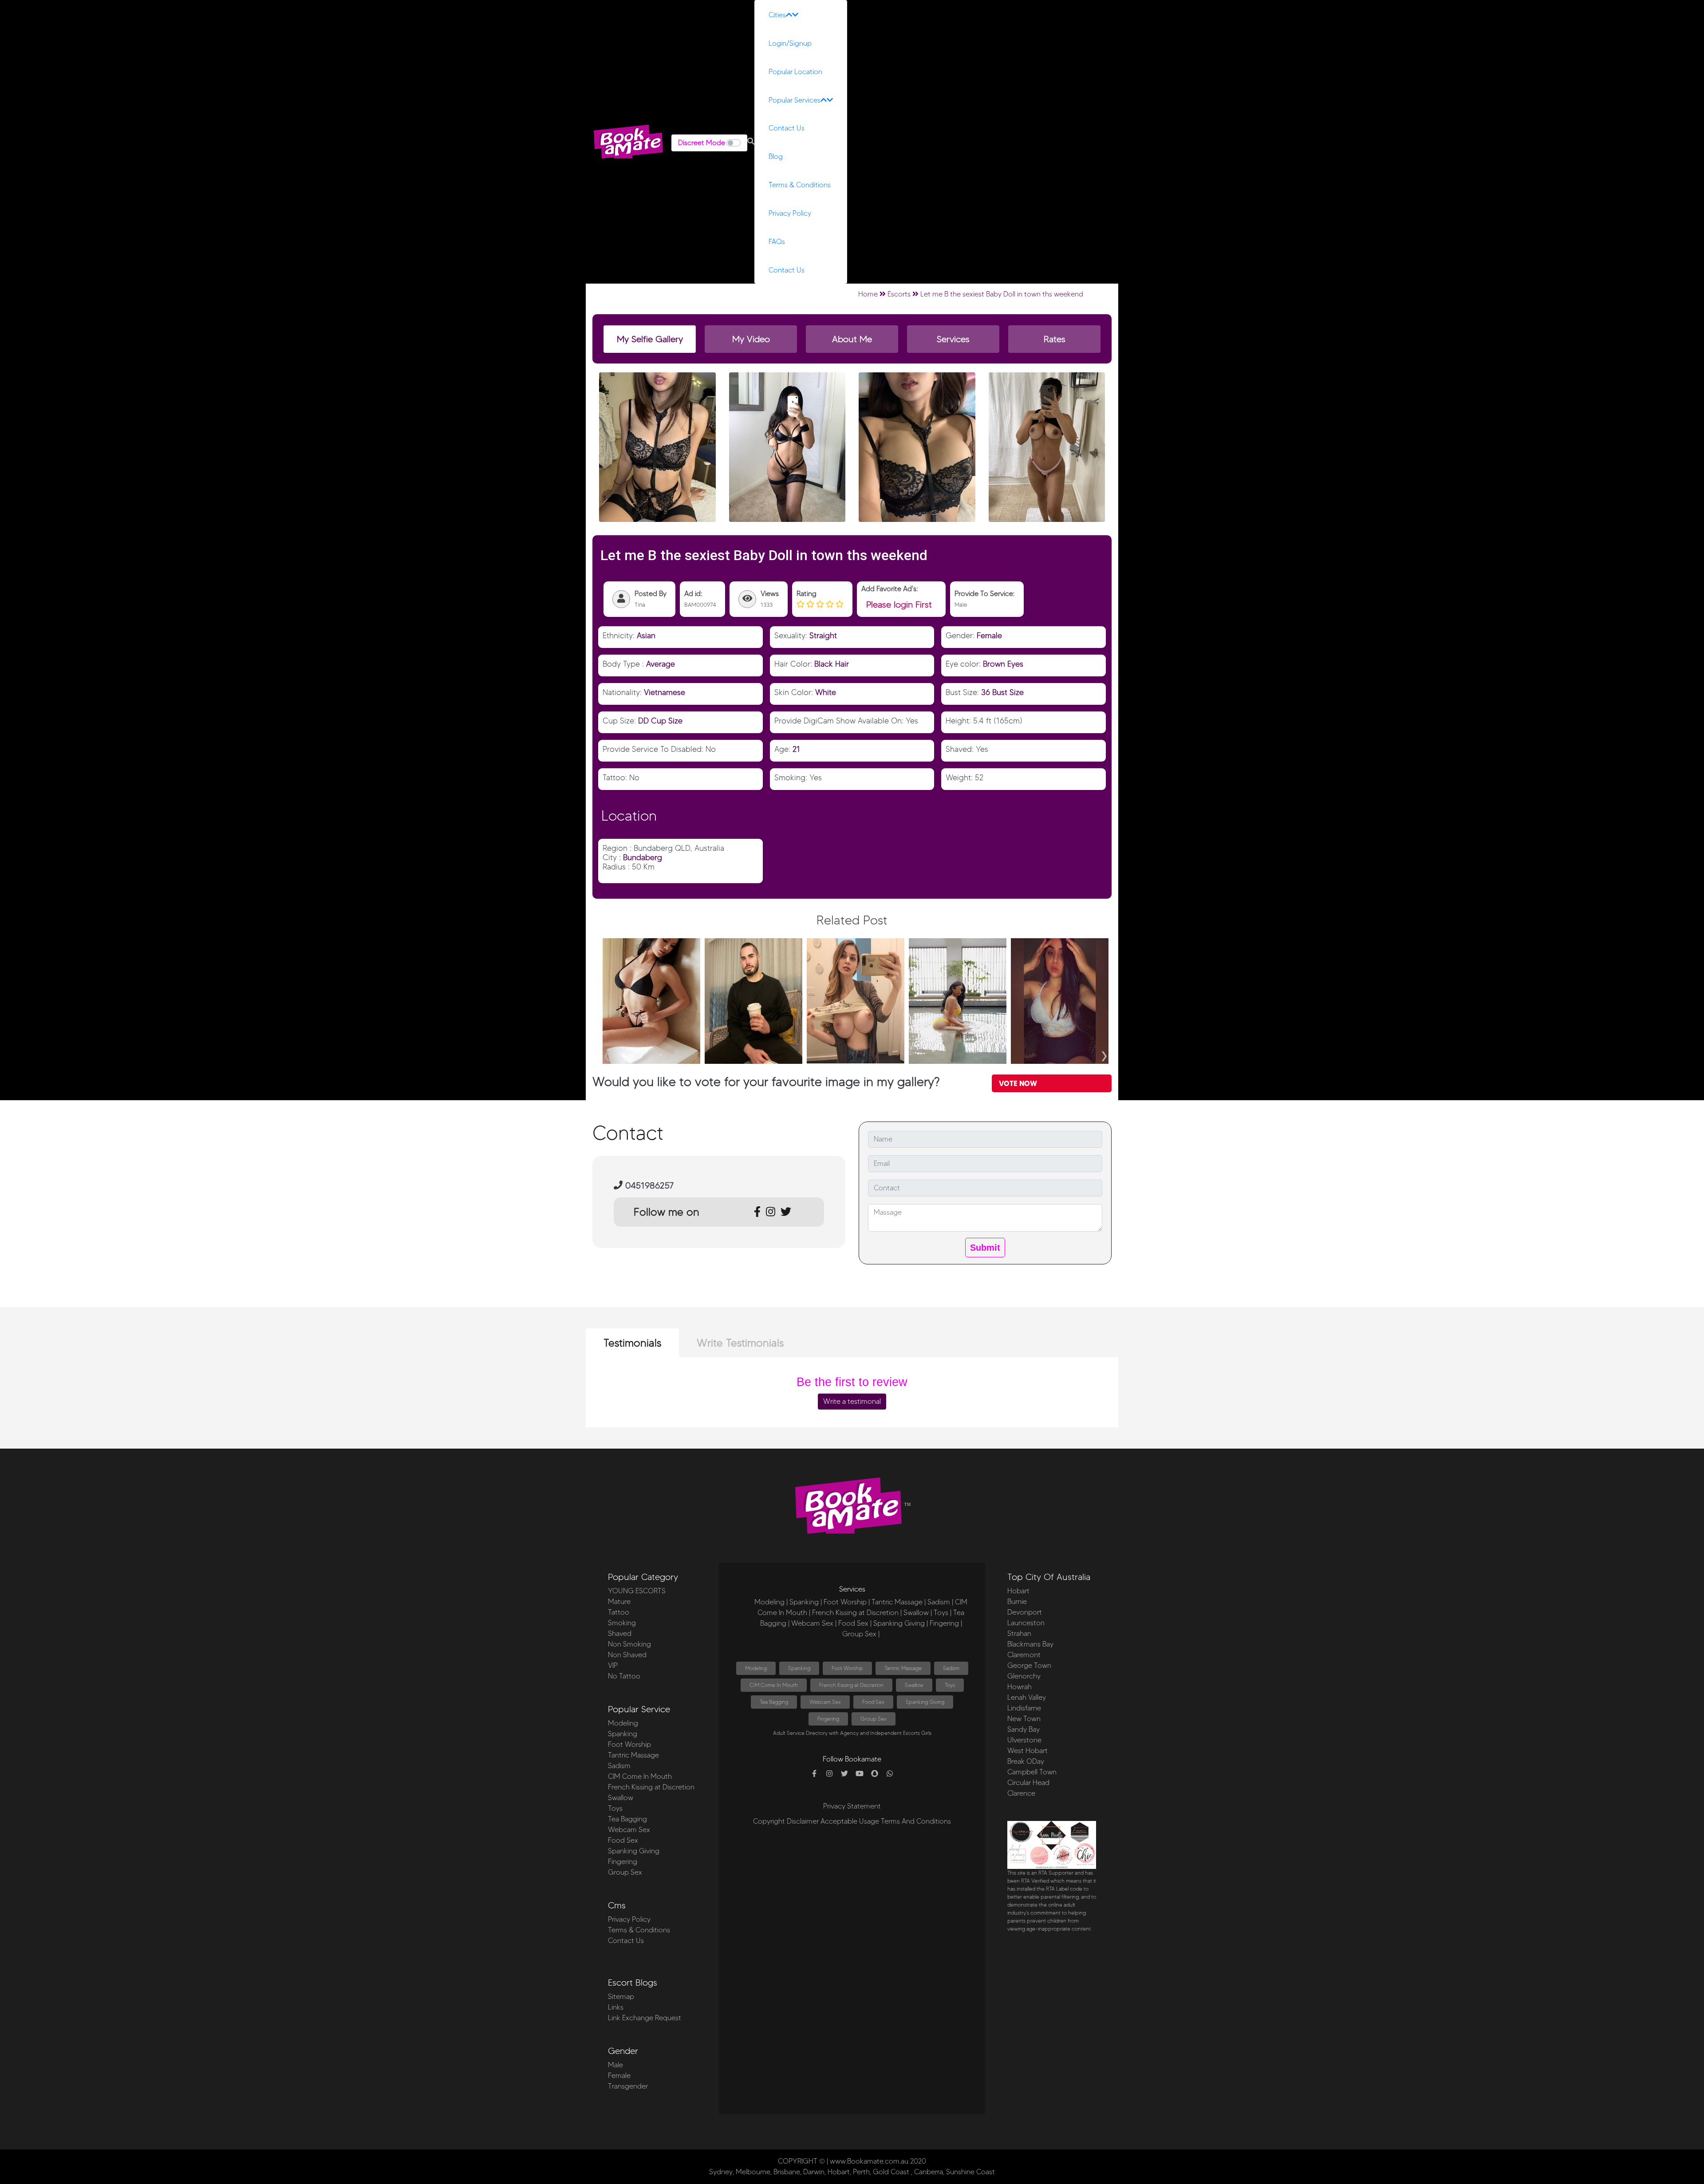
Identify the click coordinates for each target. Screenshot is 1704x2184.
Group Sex (625, 1872)
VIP (613, 1665)
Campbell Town (1032, 1772)
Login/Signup (790, 43)
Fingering (623, 1862)
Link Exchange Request (645, 2018)
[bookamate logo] (628, 142)
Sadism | (940, 1602)
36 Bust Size (1002, 692)
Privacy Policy (790, 213)
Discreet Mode (702, 143)
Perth (861, 2172)
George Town (1029, 1665)
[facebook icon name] (814, 1774)
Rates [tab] (1055, 339)
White (826, 692)
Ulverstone (1024, 1740)
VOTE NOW (1018, 1083)
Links (616, 2007)
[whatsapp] (890, 1774)
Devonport (1025, 1612)
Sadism (619, 1766)
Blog (776, 156)
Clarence (1021, 1793)
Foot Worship (629, 1744)
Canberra (929, 2172)
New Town (1024, 1719)
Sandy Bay (1024, 1729)
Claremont (1024, 1655)
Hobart (1018, 1591)
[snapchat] (875, 1774)
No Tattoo (624, 1676)
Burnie (1017, 1601)
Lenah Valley (1027, 1697)
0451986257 (648, 1185)
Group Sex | (861, 1634)
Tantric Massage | (899, 1602)
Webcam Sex (629, 1830)
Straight (823, 635)
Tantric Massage (633, 1755)
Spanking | (806, 1602)
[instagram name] (829, 1774)
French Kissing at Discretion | (857, 1613)
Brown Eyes (1003, 664)
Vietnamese (665, 692)
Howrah (1020, 1687)
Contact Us (787, 128)
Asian (646, 635)
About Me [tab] (852, 339)
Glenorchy (1024, 1676)
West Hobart (1028, 1751)
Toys (615, 1808)
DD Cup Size (660, 721)
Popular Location (795, 72)
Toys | (943, 1613)
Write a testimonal (852, 1401)
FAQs (777, 242)
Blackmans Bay (1030, 1644)
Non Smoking (629, 1644)
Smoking (622, 1623)
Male (615, 2065)
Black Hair (832, 664)
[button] (751, 142)
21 (796, 749)
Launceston (1026, 1623)
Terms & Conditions (800, 185)
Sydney (721, 2172)
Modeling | (771, 1602)
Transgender (628, 2086)
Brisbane (787, 2172)
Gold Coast (891, 2172)
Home (868, 294)
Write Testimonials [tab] (740, 1343)
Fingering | (946, 1623)
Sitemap (621, 1996)
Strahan (1019, 1633)
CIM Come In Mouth (640, 1776)
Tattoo (619, 1612)
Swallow (621, 1798)
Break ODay (1026, 1761)
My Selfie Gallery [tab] (650, 339)
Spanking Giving (634, 1851)
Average (661, 664)
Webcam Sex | (814, 1623)
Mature (619, 1601)
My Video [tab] (751, 339)
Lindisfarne (1024, 1708)
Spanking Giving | (901, 1623)
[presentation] (607, 1053)
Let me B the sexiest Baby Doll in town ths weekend (1002, 294)
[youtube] (860, 1774)
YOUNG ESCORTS (637, 1591)
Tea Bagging (627, 1819)
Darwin (814, 2172)
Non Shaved (627, 1655)
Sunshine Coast (970, 2172)
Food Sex (623, 1840)
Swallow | (918, 1613)
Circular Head (1028, 1783)
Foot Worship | (847, 1602)
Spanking (623, 1734)
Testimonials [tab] (632, 1343)
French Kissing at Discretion (651, 1787)
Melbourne (753, 2172)
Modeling (623, 1723)
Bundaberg (643, 857)
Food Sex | (855, 1623)
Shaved (620, 1633)
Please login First (899, 604)
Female (989, 635)
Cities (777, 15)
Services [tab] (953, 339)
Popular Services (795, 100)
